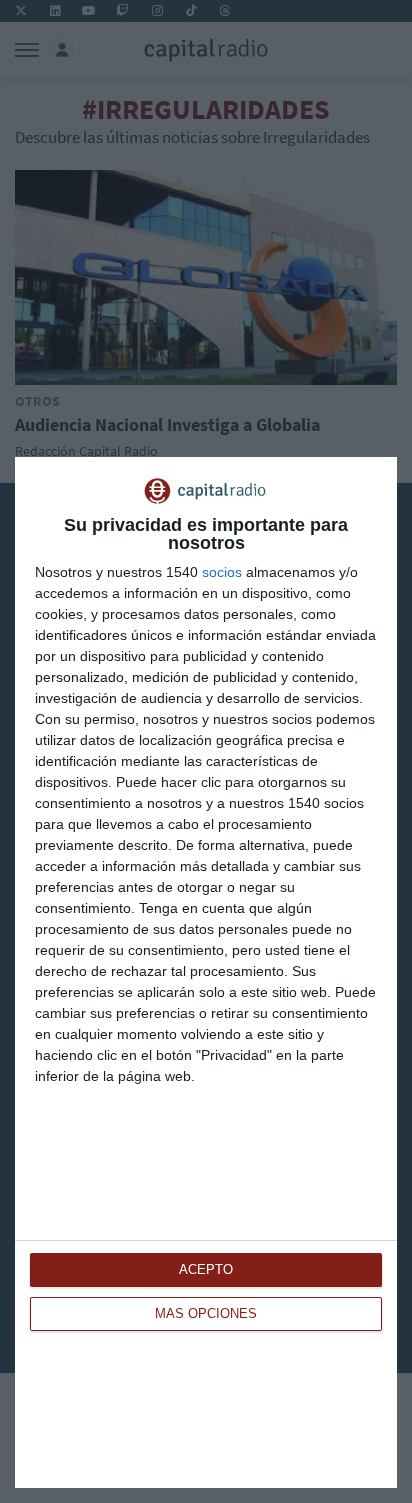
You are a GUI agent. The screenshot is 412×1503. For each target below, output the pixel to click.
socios (222, 572)
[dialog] (206, 972)
